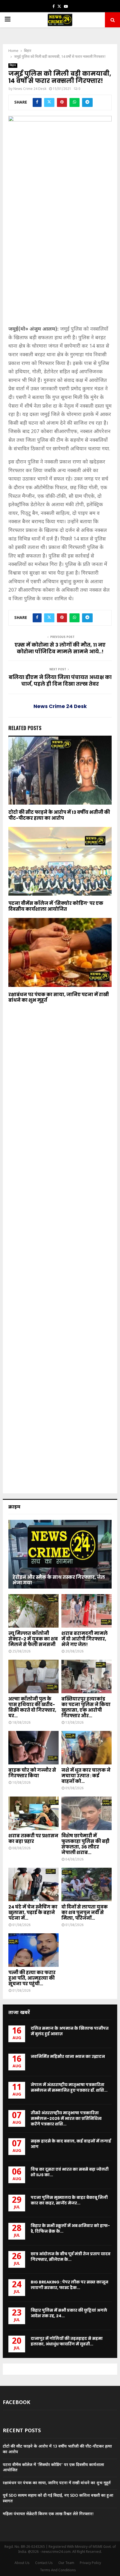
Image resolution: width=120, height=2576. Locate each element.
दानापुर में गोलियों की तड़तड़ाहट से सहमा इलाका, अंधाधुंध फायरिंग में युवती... (67, 2341)
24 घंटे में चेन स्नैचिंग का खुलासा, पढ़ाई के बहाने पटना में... (33, 1913)
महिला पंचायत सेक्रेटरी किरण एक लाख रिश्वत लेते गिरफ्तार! (48, 2514)
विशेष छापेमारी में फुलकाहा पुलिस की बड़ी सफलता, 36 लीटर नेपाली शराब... (85, 1844)
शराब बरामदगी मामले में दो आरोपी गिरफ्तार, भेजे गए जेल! (85, 1639)
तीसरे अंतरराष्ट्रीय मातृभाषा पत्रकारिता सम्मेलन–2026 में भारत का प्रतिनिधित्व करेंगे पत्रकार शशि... (66, 2118)
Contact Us (44, 2563)
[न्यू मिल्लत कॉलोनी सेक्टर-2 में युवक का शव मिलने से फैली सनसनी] (33, 1611)
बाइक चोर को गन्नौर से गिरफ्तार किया (32, 1773)
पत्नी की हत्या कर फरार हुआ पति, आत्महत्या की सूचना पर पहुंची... (32, 1978)
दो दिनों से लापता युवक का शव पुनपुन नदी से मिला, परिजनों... (85, 1913)
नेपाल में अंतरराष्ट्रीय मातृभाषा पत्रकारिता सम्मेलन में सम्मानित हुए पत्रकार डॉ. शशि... (69, 2087)
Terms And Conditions (58, 2570)
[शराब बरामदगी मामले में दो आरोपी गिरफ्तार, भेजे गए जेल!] (87, 1611)
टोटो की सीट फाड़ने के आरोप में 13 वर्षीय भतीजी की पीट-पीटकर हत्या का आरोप (59, 815)
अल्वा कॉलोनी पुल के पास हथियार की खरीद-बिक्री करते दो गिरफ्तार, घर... (32, 1707)
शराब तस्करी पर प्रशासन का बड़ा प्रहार (33, 1839)
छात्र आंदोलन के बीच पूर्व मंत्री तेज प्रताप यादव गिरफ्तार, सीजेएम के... (71, 2257)
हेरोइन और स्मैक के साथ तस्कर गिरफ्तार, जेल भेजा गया (59, 1580)
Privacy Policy (90, 2563)
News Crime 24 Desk (30, 89)
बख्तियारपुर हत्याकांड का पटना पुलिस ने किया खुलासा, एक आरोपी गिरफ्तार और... (86, 1707)
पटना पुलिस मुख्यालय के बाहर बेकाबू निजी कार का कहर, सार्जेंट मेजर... (69, 2200)
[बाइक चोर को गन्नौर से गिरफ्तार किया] (33, 1748)
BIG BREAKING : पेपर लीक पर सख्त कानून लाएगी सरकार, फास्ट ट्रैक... (69, 2285)
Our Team (66, 2563)
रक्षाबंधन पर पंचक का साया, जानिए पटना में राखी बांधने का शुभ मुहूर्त (59, 998)
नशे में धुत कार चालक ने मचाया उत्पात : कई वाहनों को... (86, 1776)
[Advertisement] (60, 263)
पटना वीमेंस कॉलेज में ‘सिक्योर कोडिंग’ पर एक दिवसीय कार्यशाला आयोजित (56, 906)
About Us (22, 2563)
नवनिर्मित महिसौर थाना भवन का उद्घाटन (68, 2056)
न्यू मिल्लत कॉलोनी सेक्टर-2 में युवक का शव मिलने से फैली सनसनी (33, 1639)
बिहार (13, 65)
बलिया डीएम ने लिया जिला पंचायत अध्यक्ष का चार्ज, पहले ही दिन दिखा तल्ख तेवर (60, 681)
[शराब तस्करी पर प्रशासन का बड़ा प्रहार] (33, 1813)
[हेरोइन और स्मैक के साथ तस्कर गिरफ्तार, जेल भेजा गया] (60, 1554)
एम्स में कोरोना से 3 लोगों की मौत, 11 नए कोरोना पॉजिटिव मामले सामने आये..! (60, 648)
